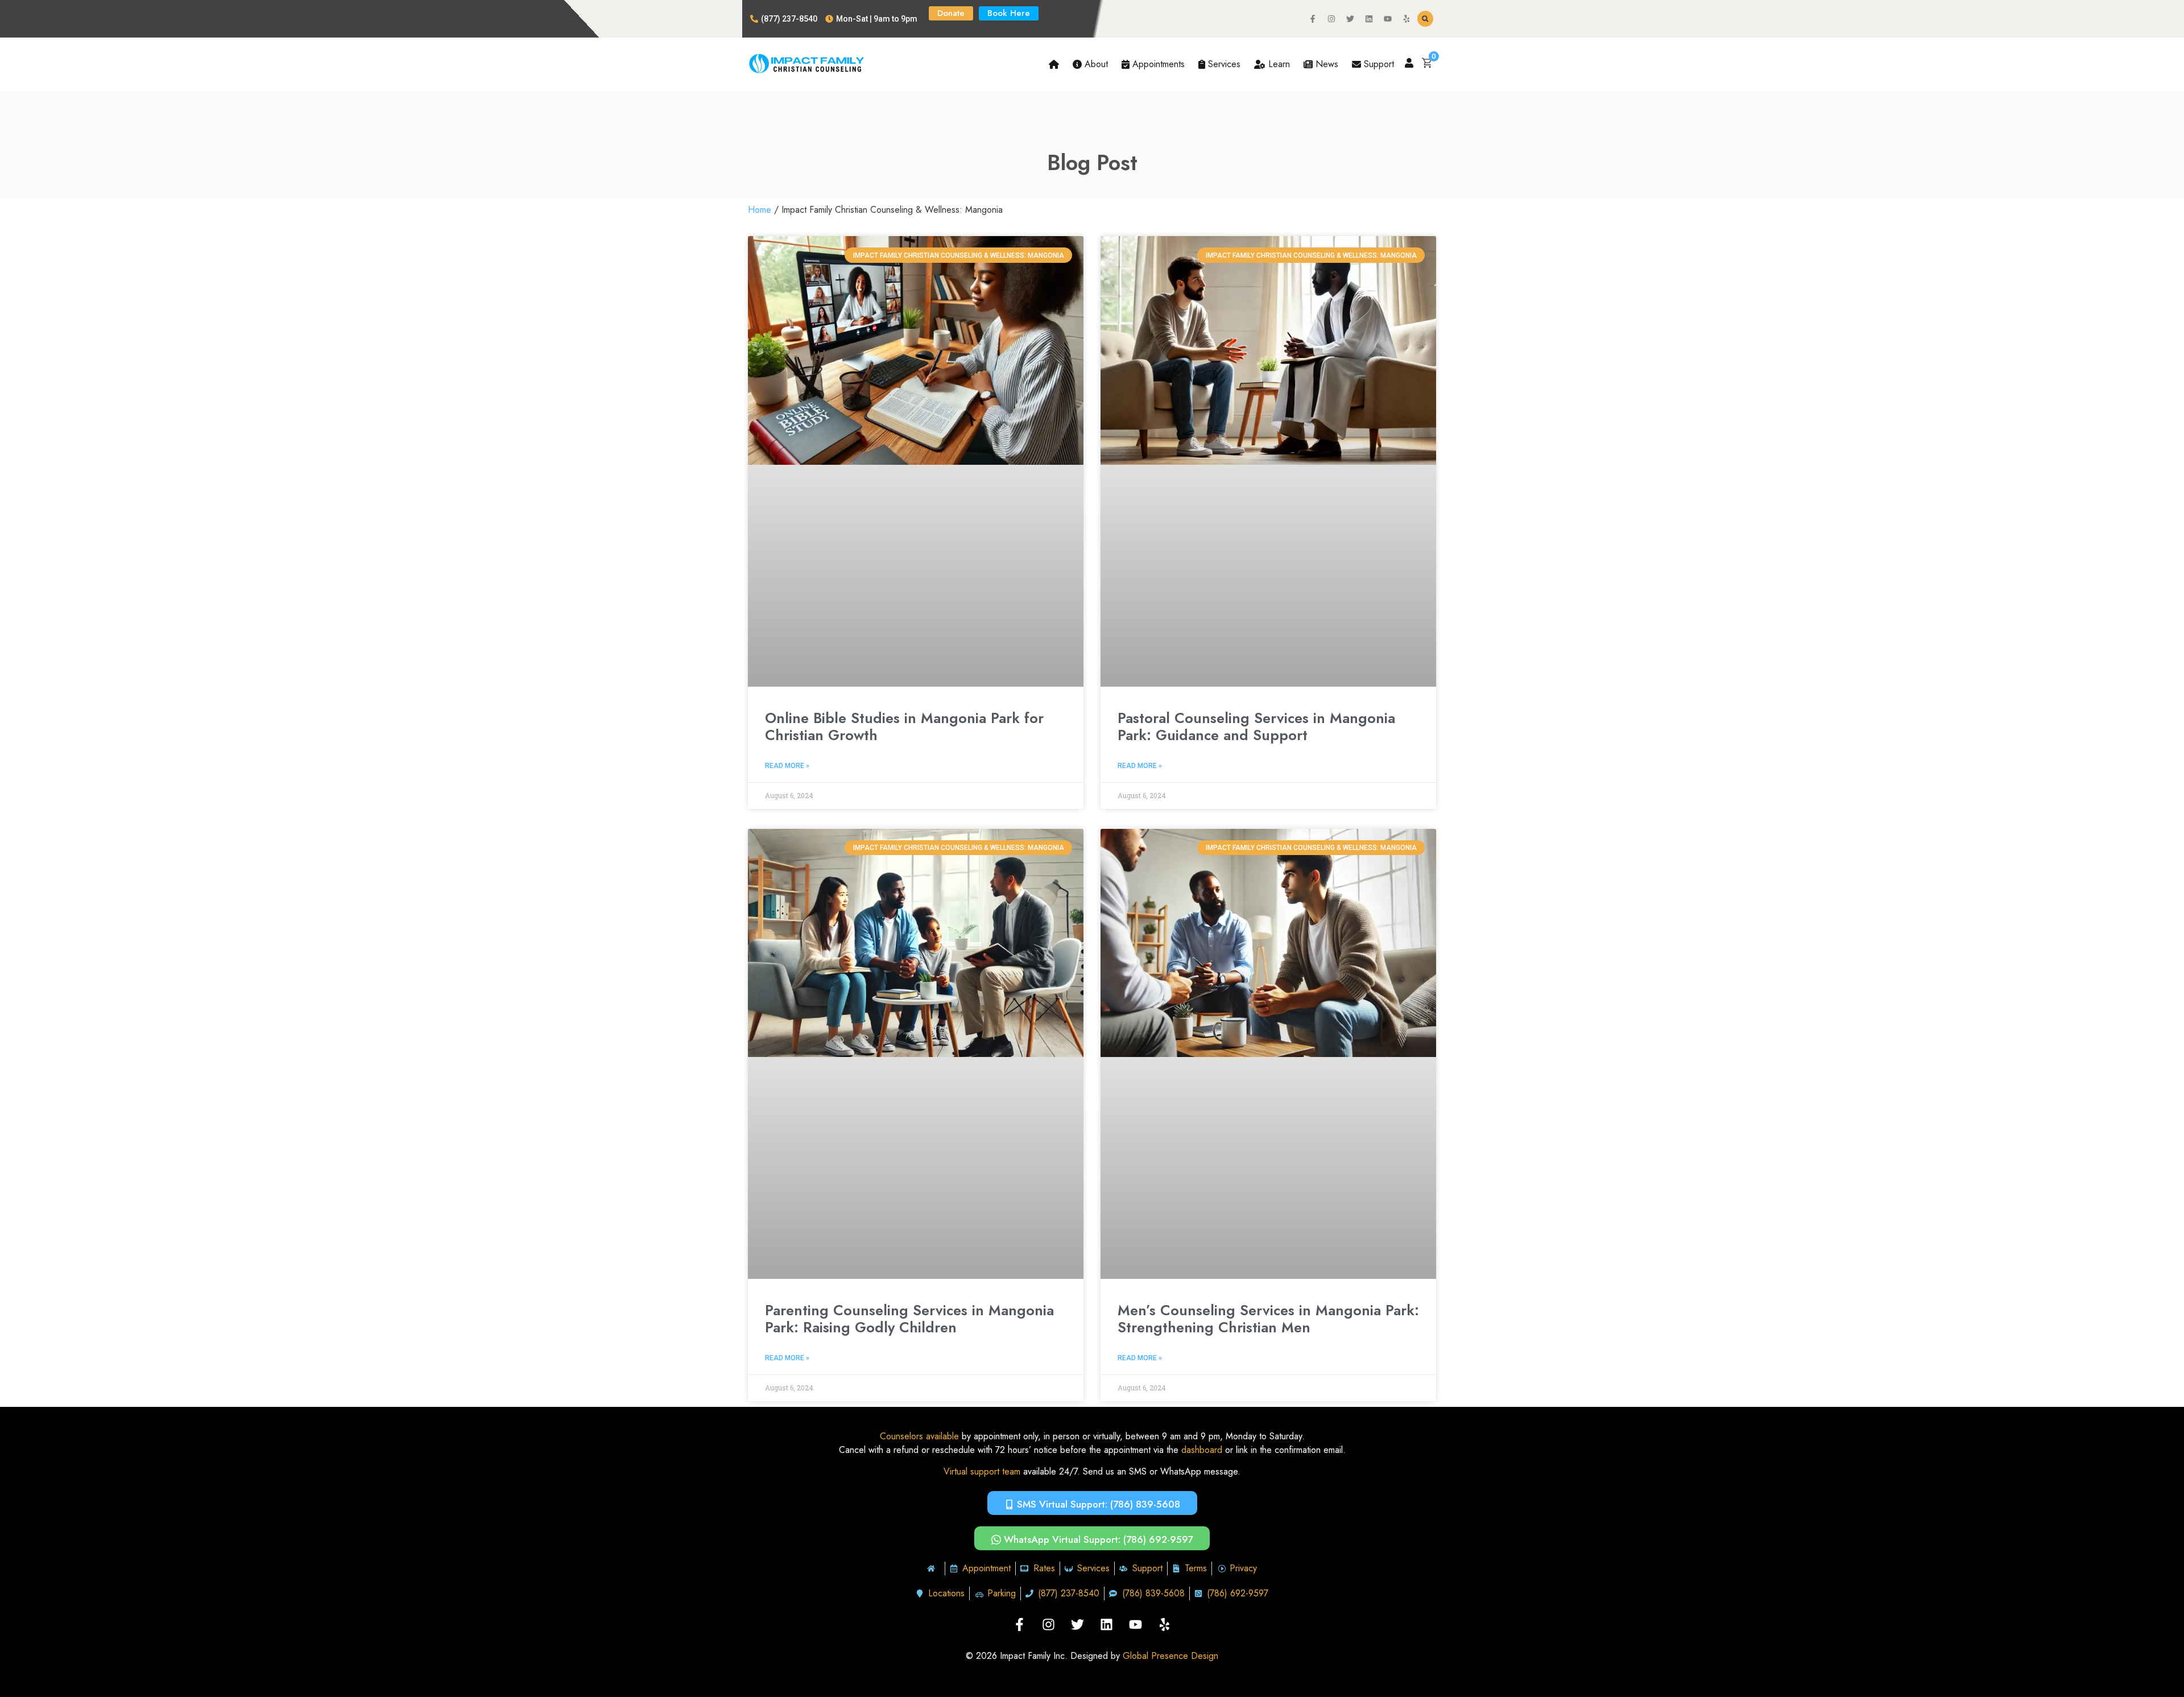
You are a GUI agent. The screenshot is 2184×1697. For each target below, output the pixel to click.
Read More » (787, 766)
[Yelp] (1407, 19)
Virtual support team (982, 1471)
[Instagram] (1331, 19)
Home (760, 210)
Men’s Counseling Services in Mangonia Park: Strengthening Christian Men (1268, 1319)
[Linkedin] (1369, 19)
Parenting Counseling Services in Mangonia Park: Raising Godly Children (909, 1319)
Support (1378, 64)
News (1325, 64)
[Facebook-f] (1313, 19)
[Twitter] (1350, 19)
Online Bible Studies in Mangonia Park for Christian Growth (904, 726)
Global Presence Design (1170, 1656)
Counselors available (919, 1436)
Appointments (1157, 64)
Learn (1278, 64)
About (1095, 64)
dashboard (1202, 1450)
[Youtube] (1388, 19)
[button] (1425, 19)
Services (1223, 64)
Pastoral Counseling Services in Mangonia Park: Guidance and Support (1256, 726)
